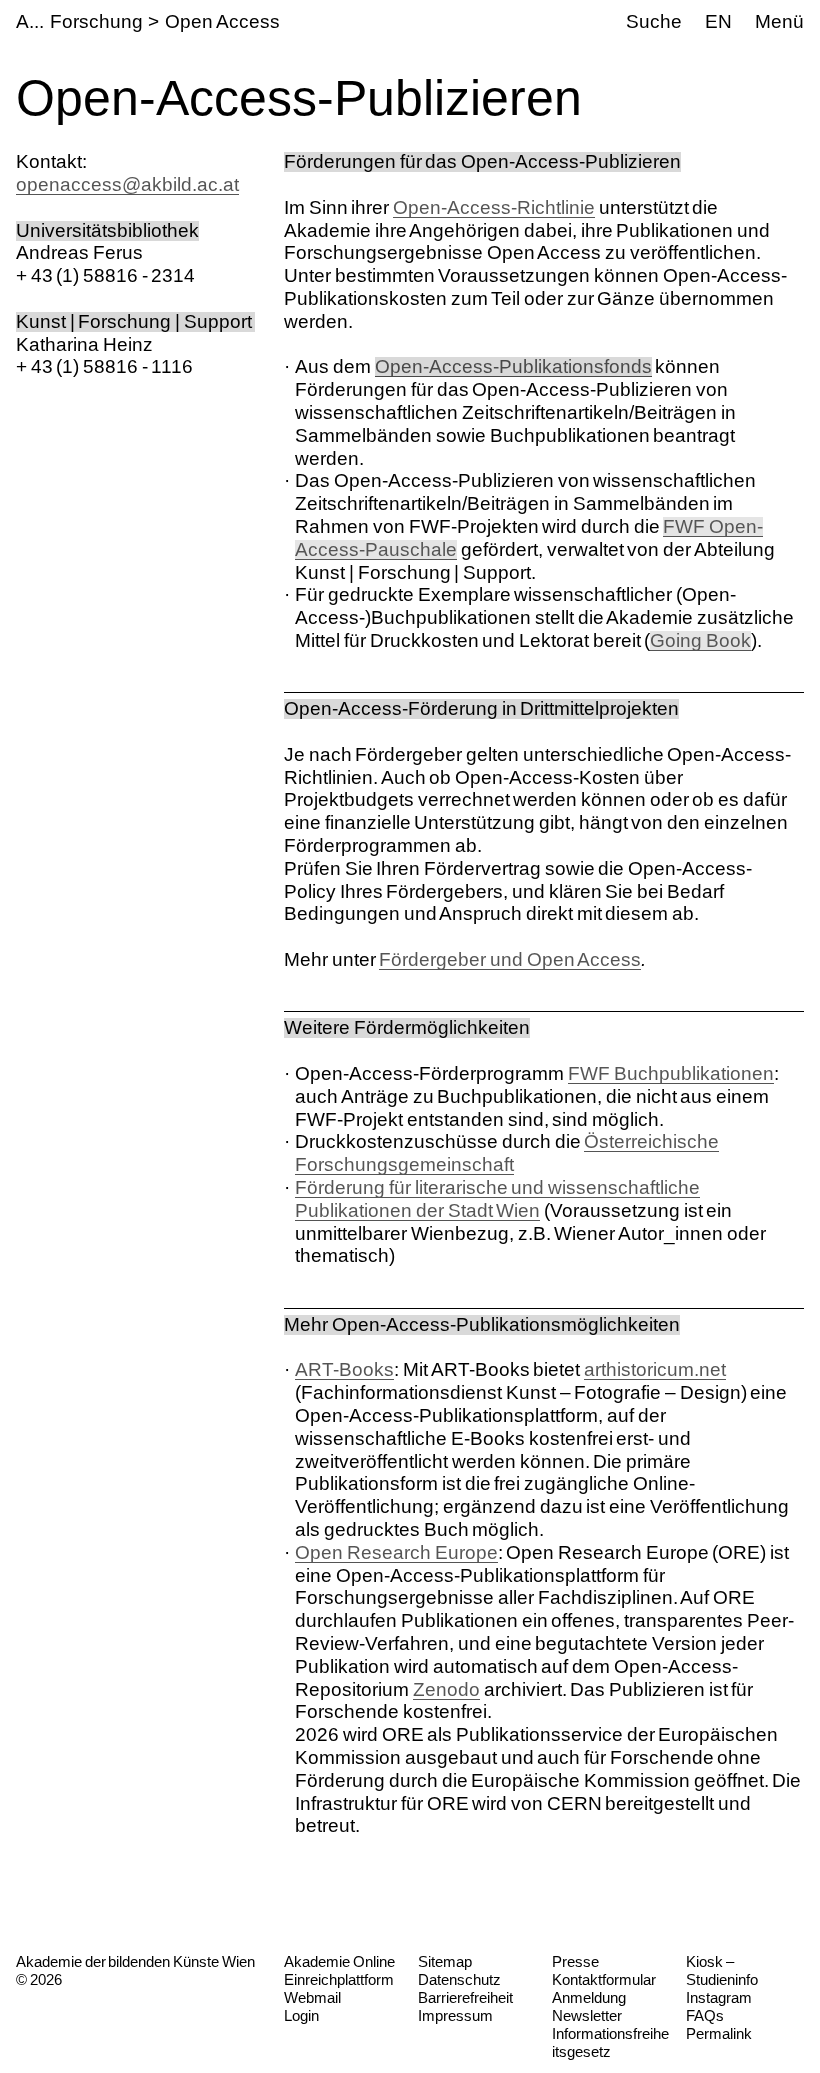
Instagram (719, 1997)
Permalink (719, 2033)
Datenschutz (459, 1979)
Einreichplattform (339, 1979)
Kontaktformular (604, 1979)
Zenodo (446, 1689)
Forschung (96, 21)
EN (718, 21)
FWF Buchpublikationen (671, 1073)
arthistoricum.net (655, 1369)
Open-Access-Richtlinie (494, 207)
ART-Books (344, 1369)
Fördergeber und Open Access (510, 959)
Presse (575, 1961)
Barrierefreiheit (465, 1997)
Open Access (222, 21)
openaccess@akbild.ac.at (127, 184)
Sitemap (445, 1961)
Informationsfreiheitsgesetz (610, 2042)
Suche (654, 21)
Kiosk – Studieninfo (722, 1970)
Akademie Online (339, 1961)
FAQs (705, 2015)
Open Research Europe (396, 1552)
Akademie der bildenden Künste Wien (135, 1961)
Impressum (455, 2015)
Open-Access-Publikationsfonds (513, 366)
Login (301, 2015)
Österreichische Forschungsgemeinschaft (507, 1153)
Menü (779, 21)
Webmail (312, 1997)
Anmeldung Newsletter (589, 2006)
